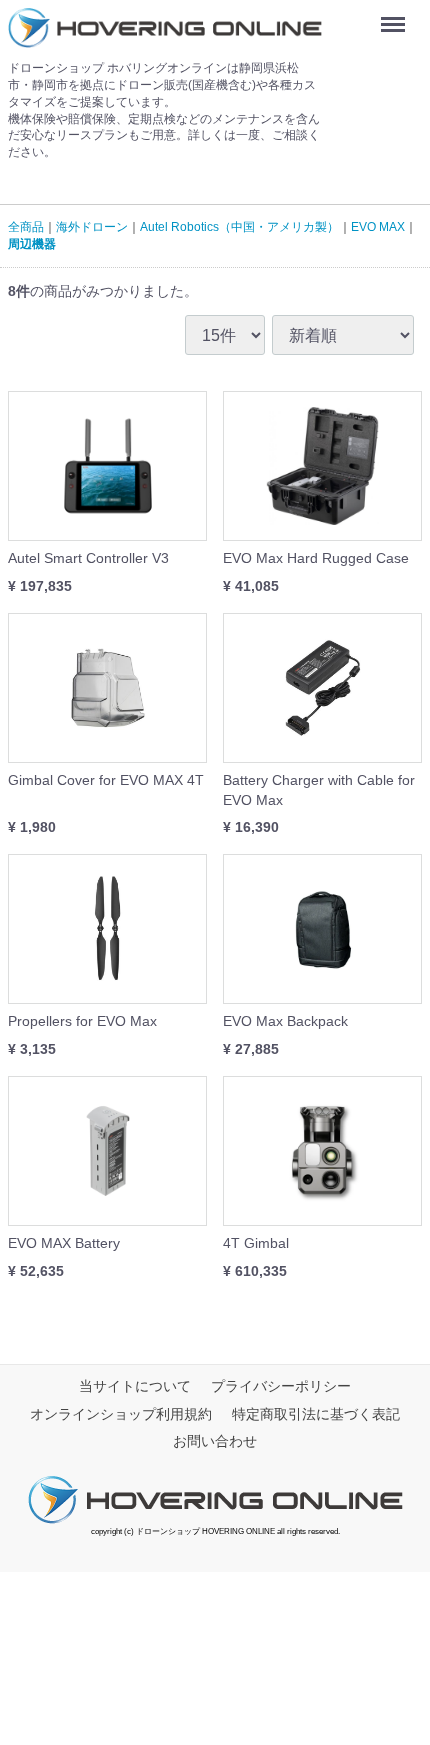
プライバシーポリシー (281, 1386)
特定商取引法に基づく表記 (316, 1414)
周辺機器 (32, 244)
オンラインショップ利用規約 (121, 1414)
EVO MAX (378, 227)
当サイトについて (135, 1386)
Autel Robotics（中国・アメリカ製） (239, 227)
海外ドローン (92, 227)
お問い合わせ (215, 1441)
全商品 (26, 227)
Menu (397, 17)
